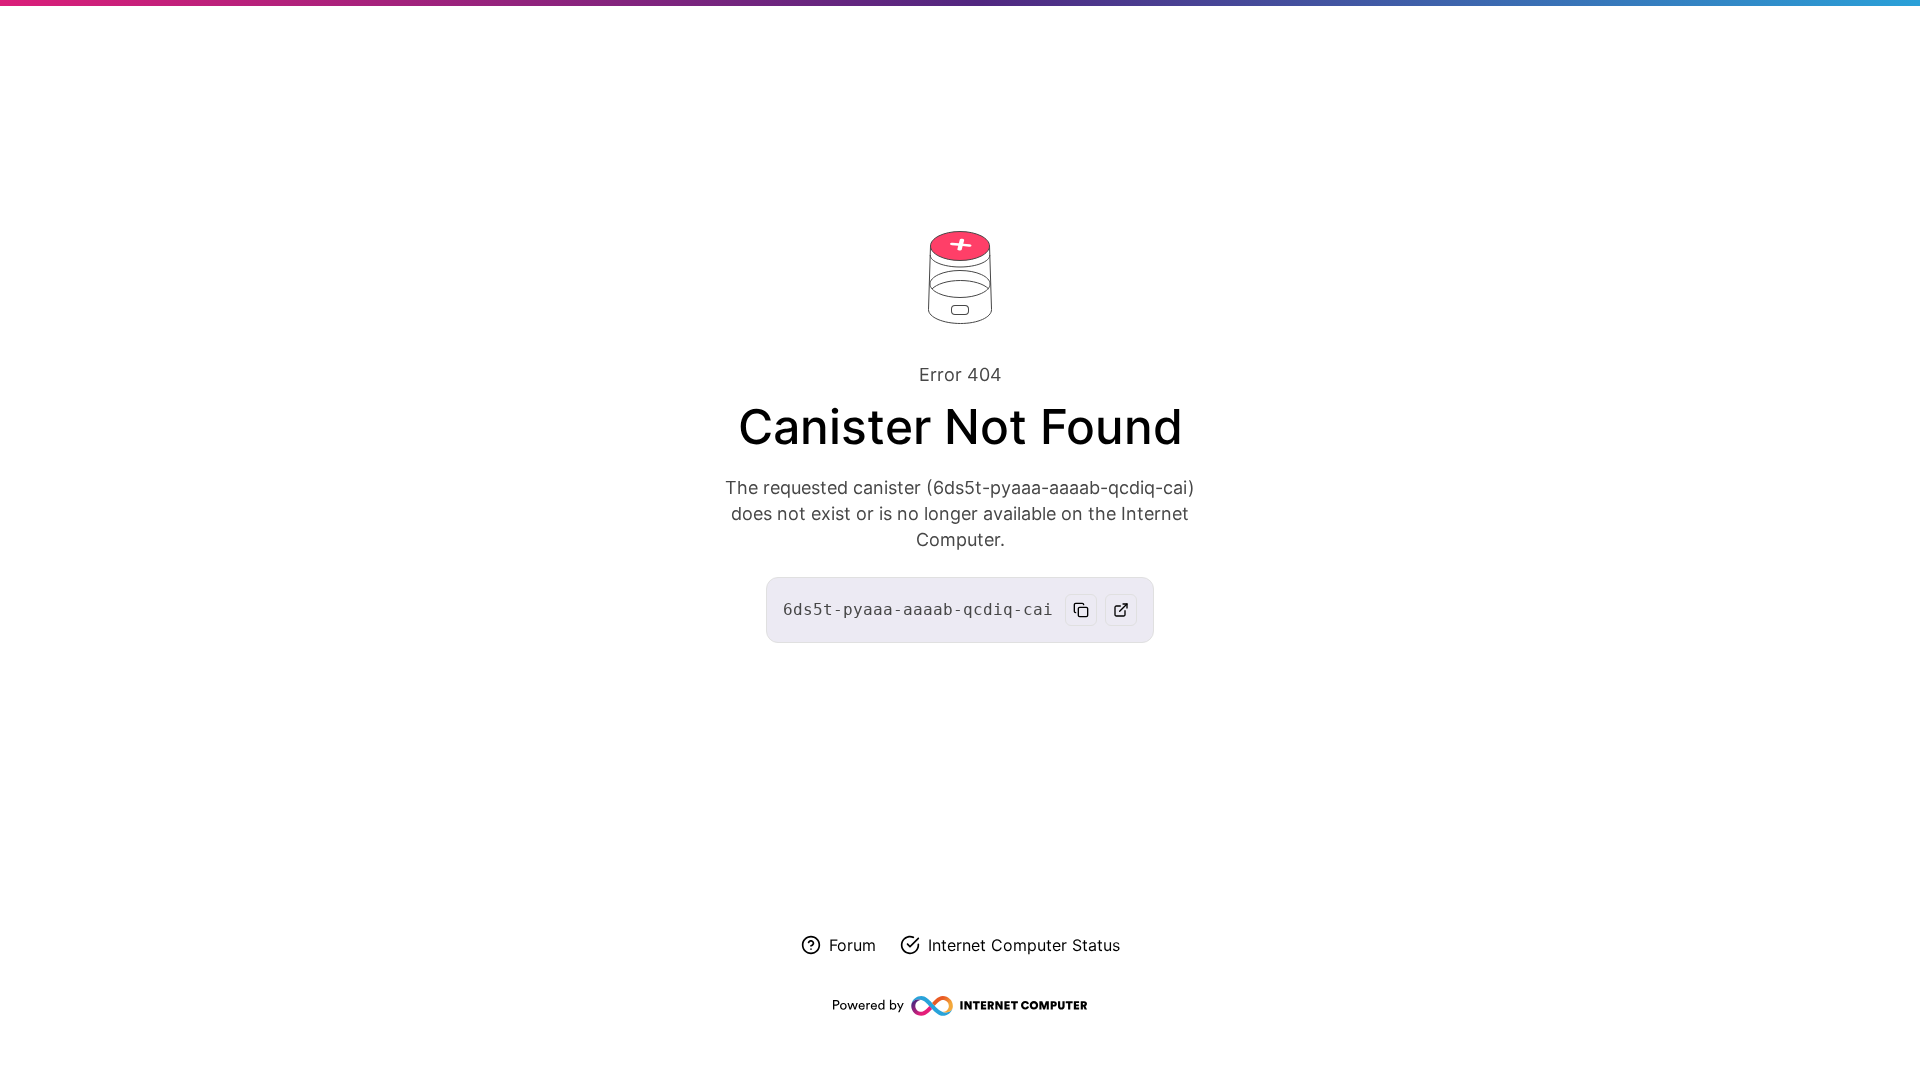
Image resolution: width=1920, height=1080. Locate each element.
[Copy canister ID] (1081, 610)
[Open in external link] (1121, 610)
